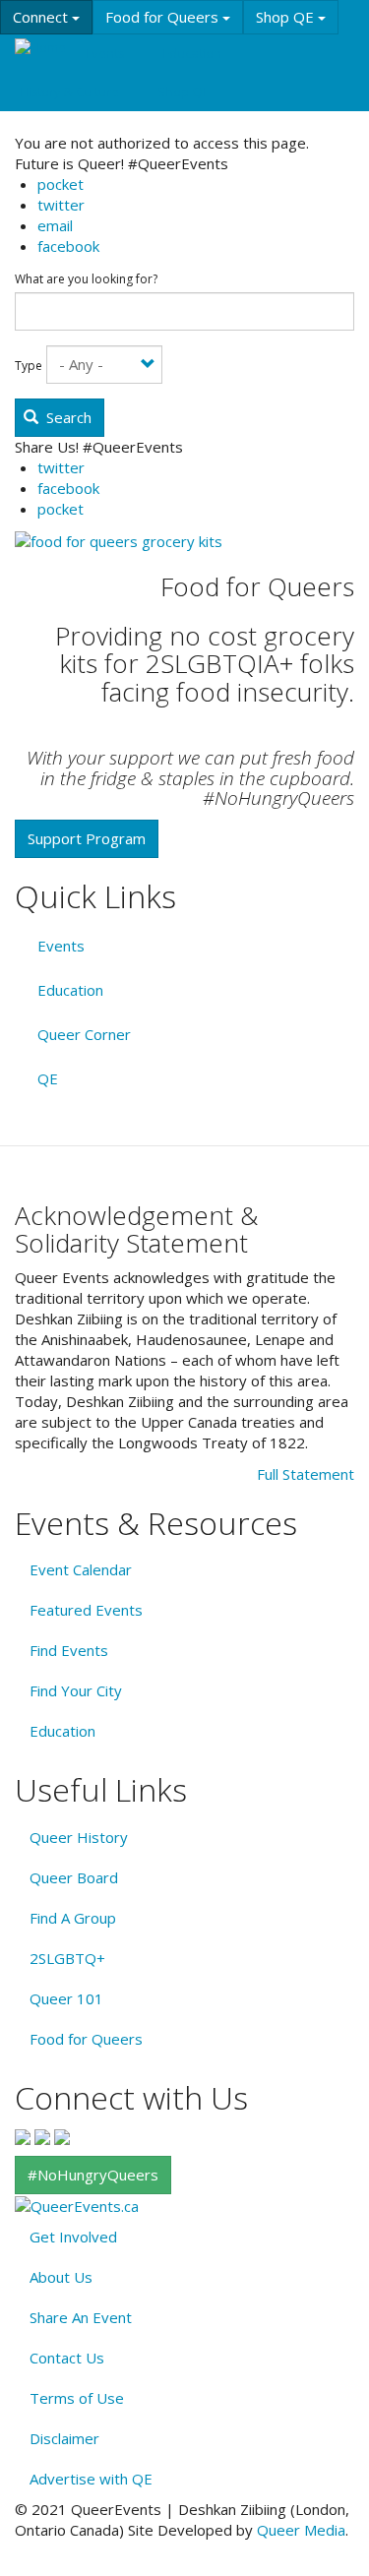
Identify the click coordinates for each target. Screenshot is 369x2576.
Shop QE (287, 17)
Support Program (87, 838)
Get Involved (73, 2237)
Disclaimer (64, 2438)
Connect (42, 17)
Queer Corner (84, 1034)
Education (192, 53)
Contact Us (67, 2358)
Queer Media (301, 2530)
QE (48, 1078)
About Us (61, 2277)
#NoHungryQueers (93, 2175)
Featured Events (86, 1610)
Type (29, 366)
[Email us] (62, 2135)
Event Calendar (81, 1569)
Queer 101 (66, 1998)
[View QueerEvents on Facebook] (23, 2135)
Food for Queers (164, 17)
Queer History (79, 1837)
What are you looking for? (86, 279)
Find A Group (73, 1918)
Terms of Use (77, 2398)
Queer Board (74, 1877)
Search (67, 417)
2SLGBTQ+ (67, 1958)
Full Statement (306, 1474)
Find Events (69, 1650)
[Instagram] (42, 2135)
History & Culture (69, 92)
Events (105, 53)
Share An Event (81, 2317)
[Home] (40, 47)
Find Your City (76, 1690)
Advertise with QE (91, 2479)
